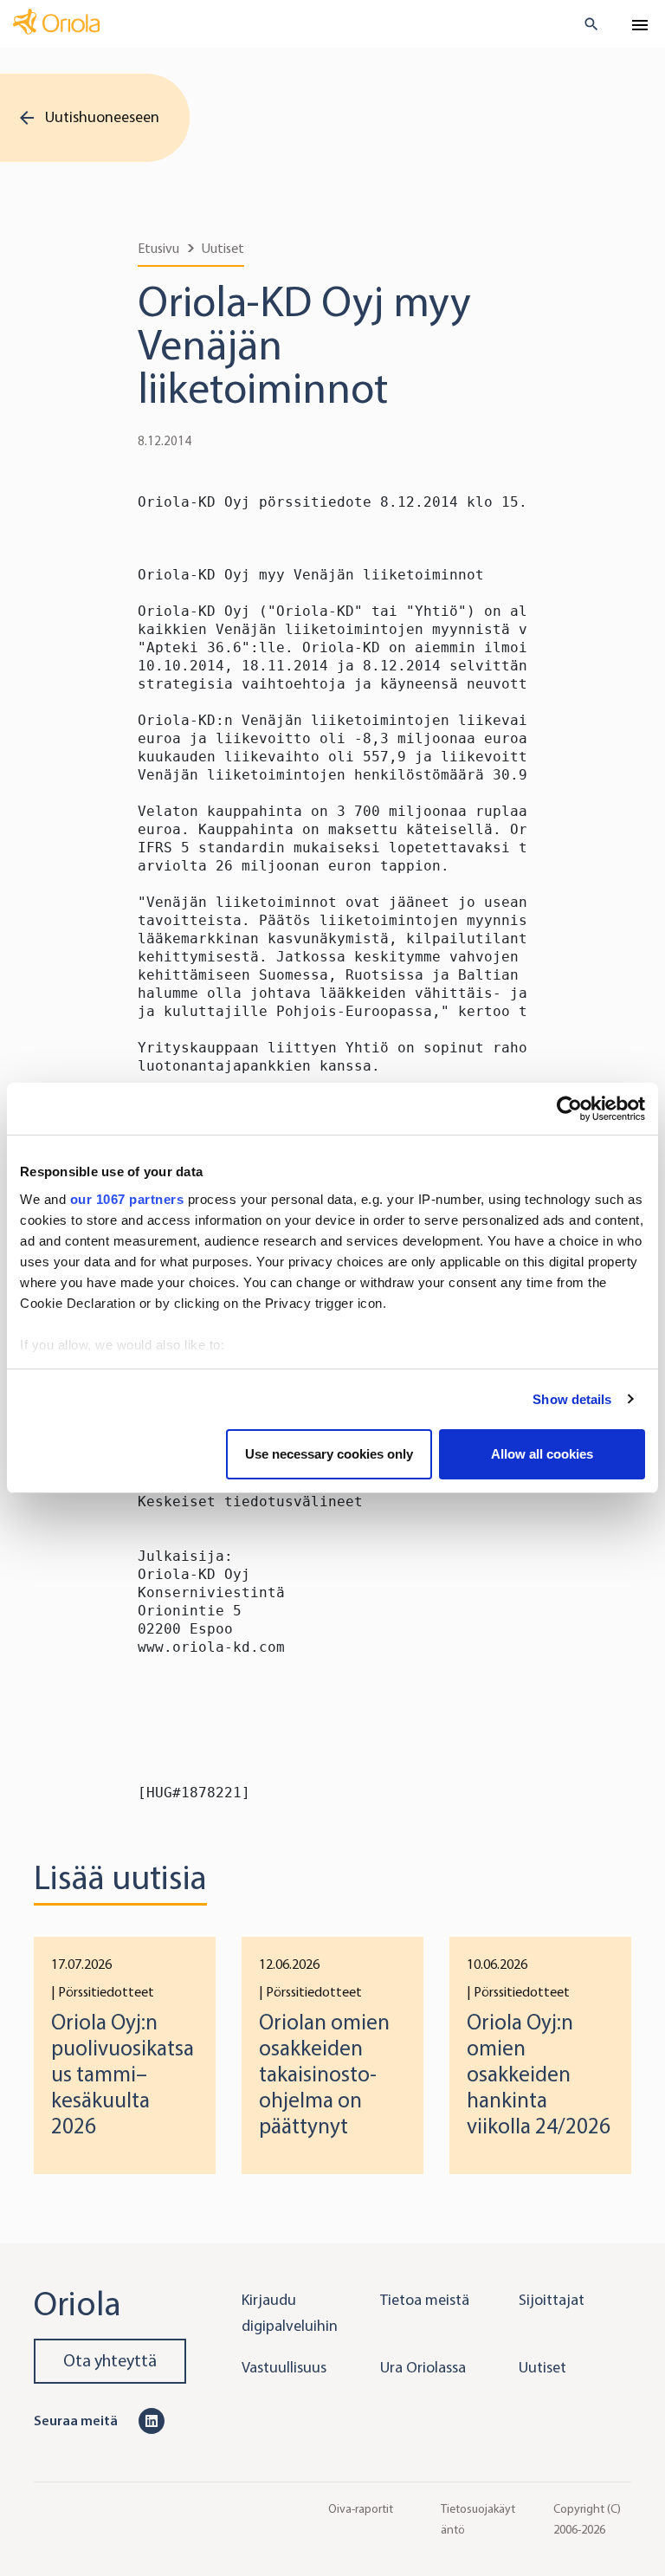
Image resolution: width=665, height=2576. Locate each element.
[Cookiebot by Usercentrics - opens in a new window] (569, 1109)
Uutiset (223, 248)
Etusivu (158, 248)
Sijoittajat (552, 2300)
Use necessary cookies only (329, 1454)
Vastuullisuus (284, 2367)
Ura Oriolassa (423, 2367)
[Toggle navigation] (640, 25)
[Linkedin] (152, 2420)
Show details (572, 1399)
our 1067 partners (127, 1199)
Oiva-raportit (361, 2508)
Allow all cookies (542, 1454)
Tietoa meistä (425, 2300)
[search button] (584, 24)
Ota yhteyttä (110, 2361)
